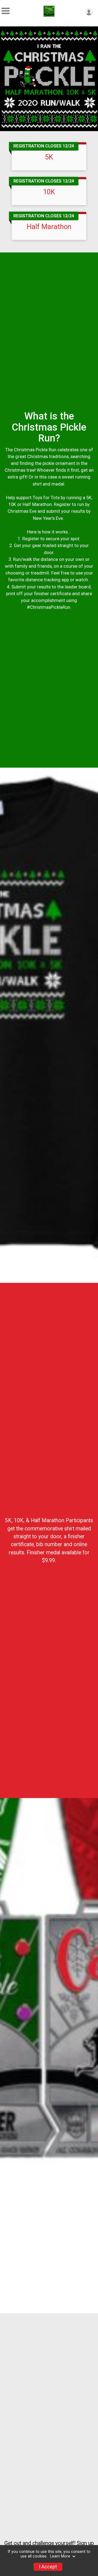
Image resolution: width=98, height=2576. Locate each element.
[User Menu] (89, 12)
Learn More (60, 2556)
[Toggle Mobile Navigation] (5, 11)
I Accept (48, 2567)
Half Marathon (49, 227)
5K (49, 157)
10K (49, 192)
